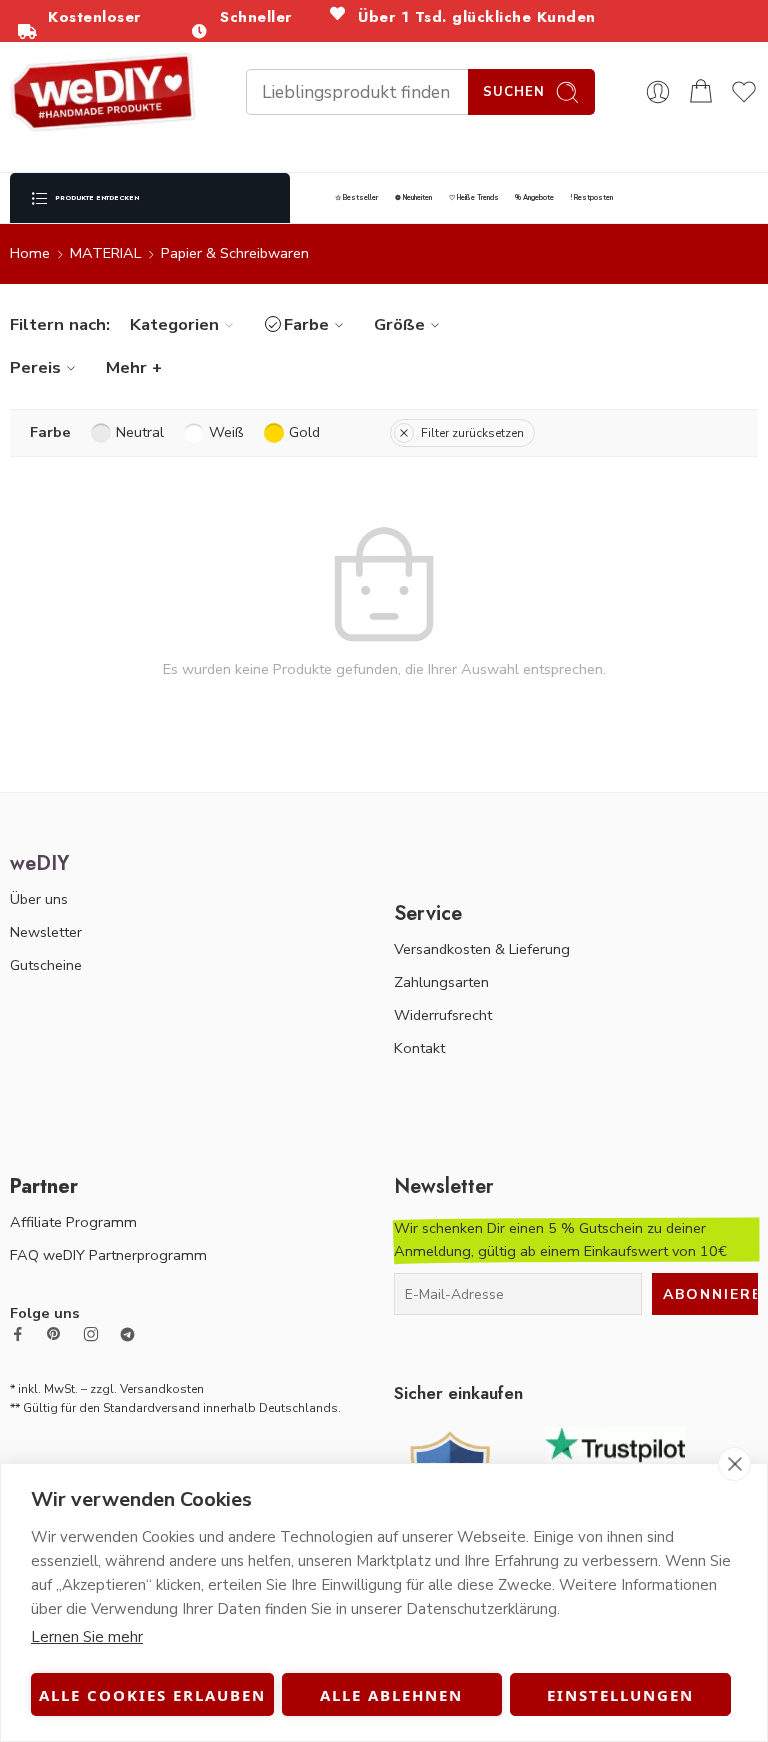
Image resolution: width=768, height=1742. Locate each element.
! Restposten (592, 197)
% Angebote (534, 197)
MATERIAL (105, 253)
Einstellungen (620, 1695)
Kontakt (419, 1048)
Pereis (35, 367)
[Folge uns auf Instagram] (91, 1334)
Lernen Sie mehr (87, 1637)
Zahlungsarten (441, 982)
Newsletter (46, 932)
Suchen (514, 92)
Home (30, 253)
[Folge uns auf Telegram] (127, 1334)
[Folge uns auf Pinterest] (54, 1334)
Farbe (306, 324)
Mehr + (134, 367)
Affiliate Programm (73, 1222)
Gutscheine (46, 965)
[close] (734, 1464)
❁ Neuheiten (413, 197)
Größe (399, 324)
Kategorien (174, 324)
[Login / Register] (658, 92)
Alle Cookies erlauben (152, 1695)
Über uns (39, 899)
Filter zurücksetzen (472, 433)
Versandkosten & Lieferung (482, 949)
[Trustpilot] (615, 1459)
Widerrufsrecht (443, 1015)
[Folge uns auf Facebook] (18, 1334)
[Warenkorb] (701, 92)
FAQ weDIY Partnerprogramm (108, 1255)
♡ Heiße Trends (474, 197)
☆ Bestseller (356, 197)
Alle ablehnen (391, 1695)
